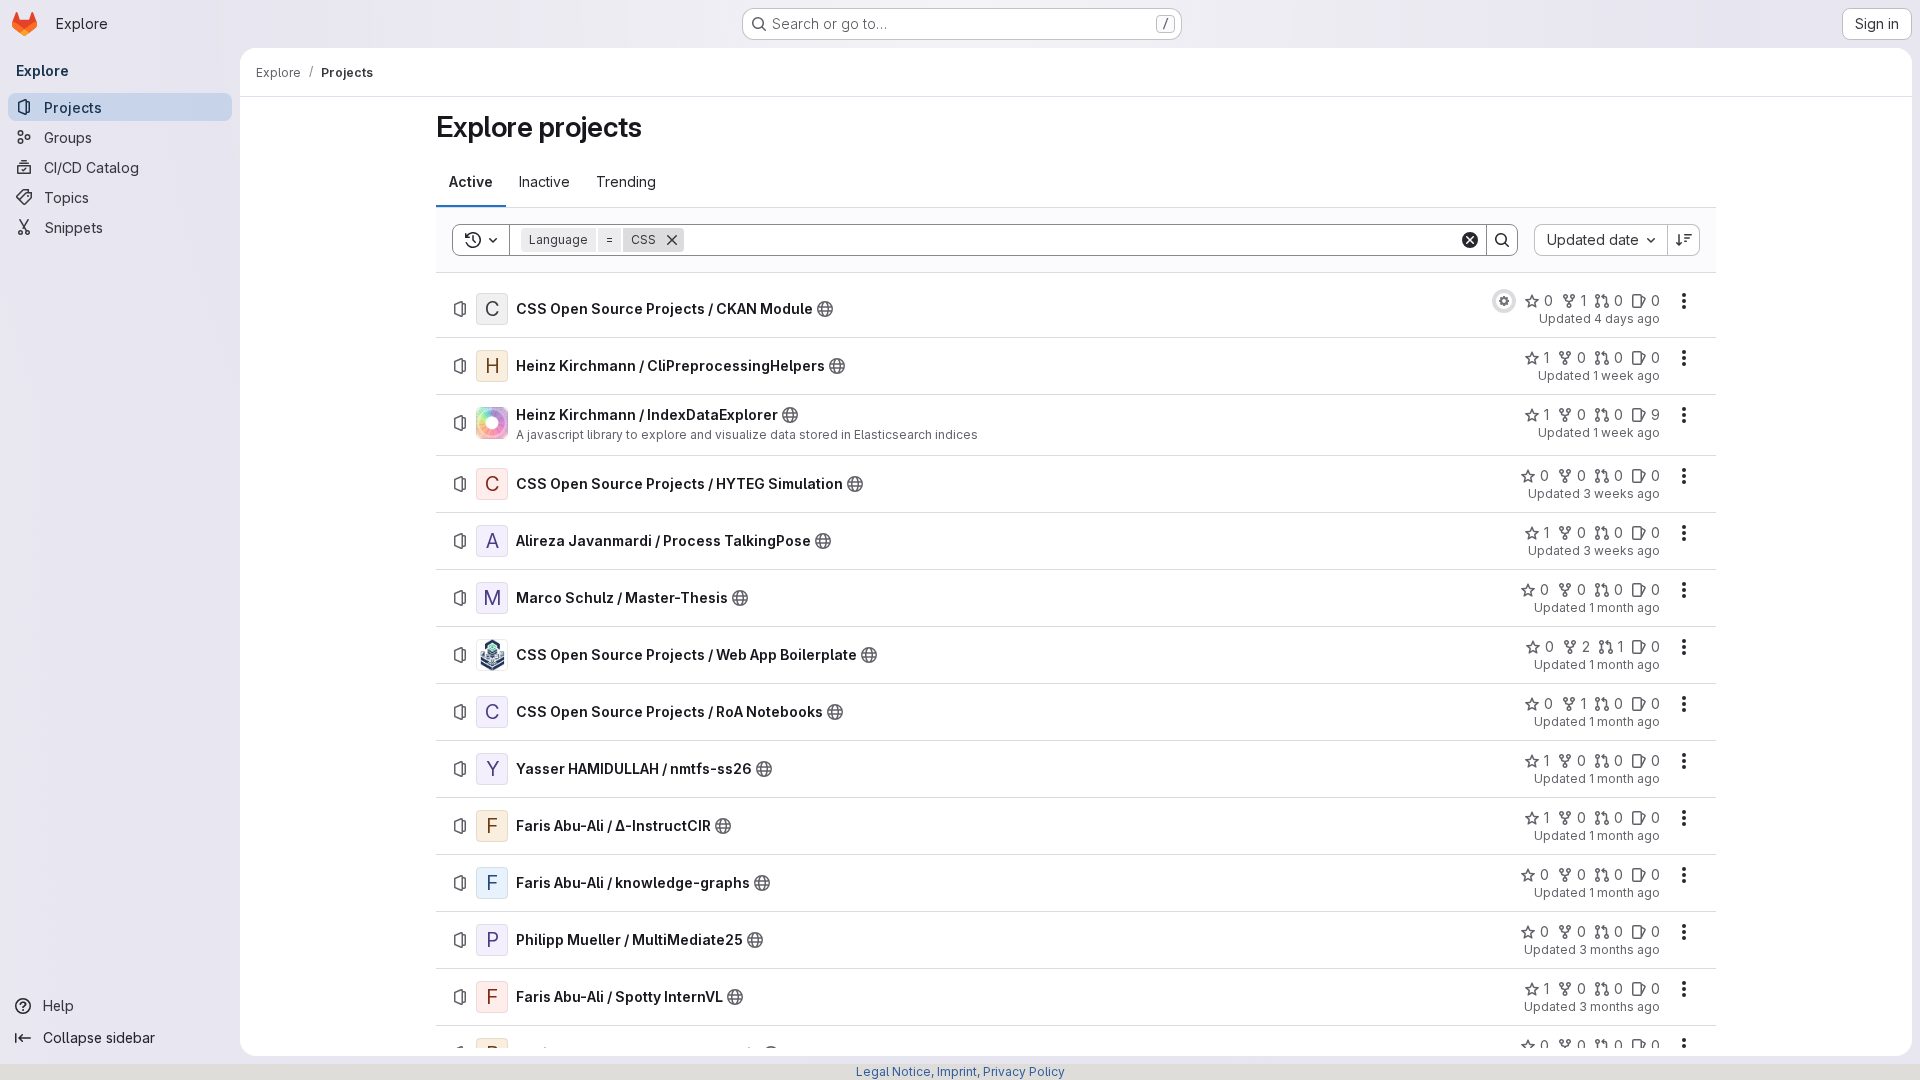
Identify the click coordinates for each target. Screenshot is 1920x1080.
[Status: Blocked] (1504, 301)
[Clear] (1470, 240)
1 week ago (1626, 375)
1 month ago (1624, 607)
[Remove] (672, 240)
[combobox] (1600, 240)
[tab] (471, 182)
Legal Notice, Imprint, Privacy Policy (960, 1071)
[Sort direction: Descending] (1684, 240)
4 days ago (1627, 318)
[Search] (1502, 240)
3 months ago (1619, 949)
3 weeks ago (1621, 493)
